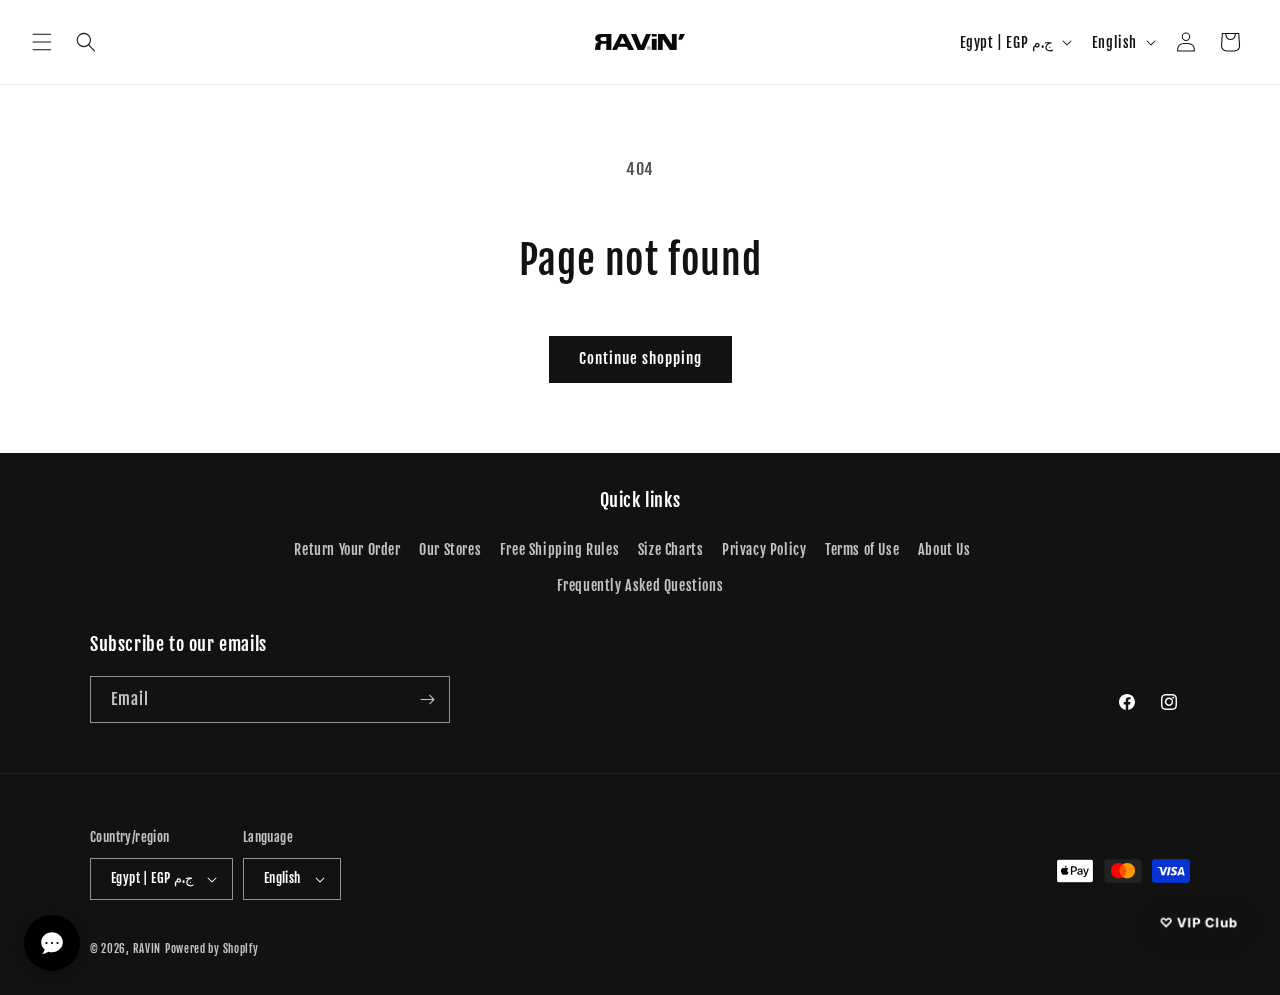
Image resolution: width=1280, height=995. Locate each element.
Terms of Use (862, 549)
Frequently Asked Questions (640, 585)
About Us (944, 549)
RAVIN (147, 949)
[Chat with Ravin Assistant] (52, 943)
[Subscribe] (427, 699)
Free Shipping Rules (559, 549)
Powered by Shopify (212, 949)
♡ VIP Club (1198, 922)
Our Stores (450, 549)
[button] (42, 42)
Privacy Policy (764, 549)
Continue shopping (640, 358)
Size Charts (671, 549)
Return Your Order (347, 549)
